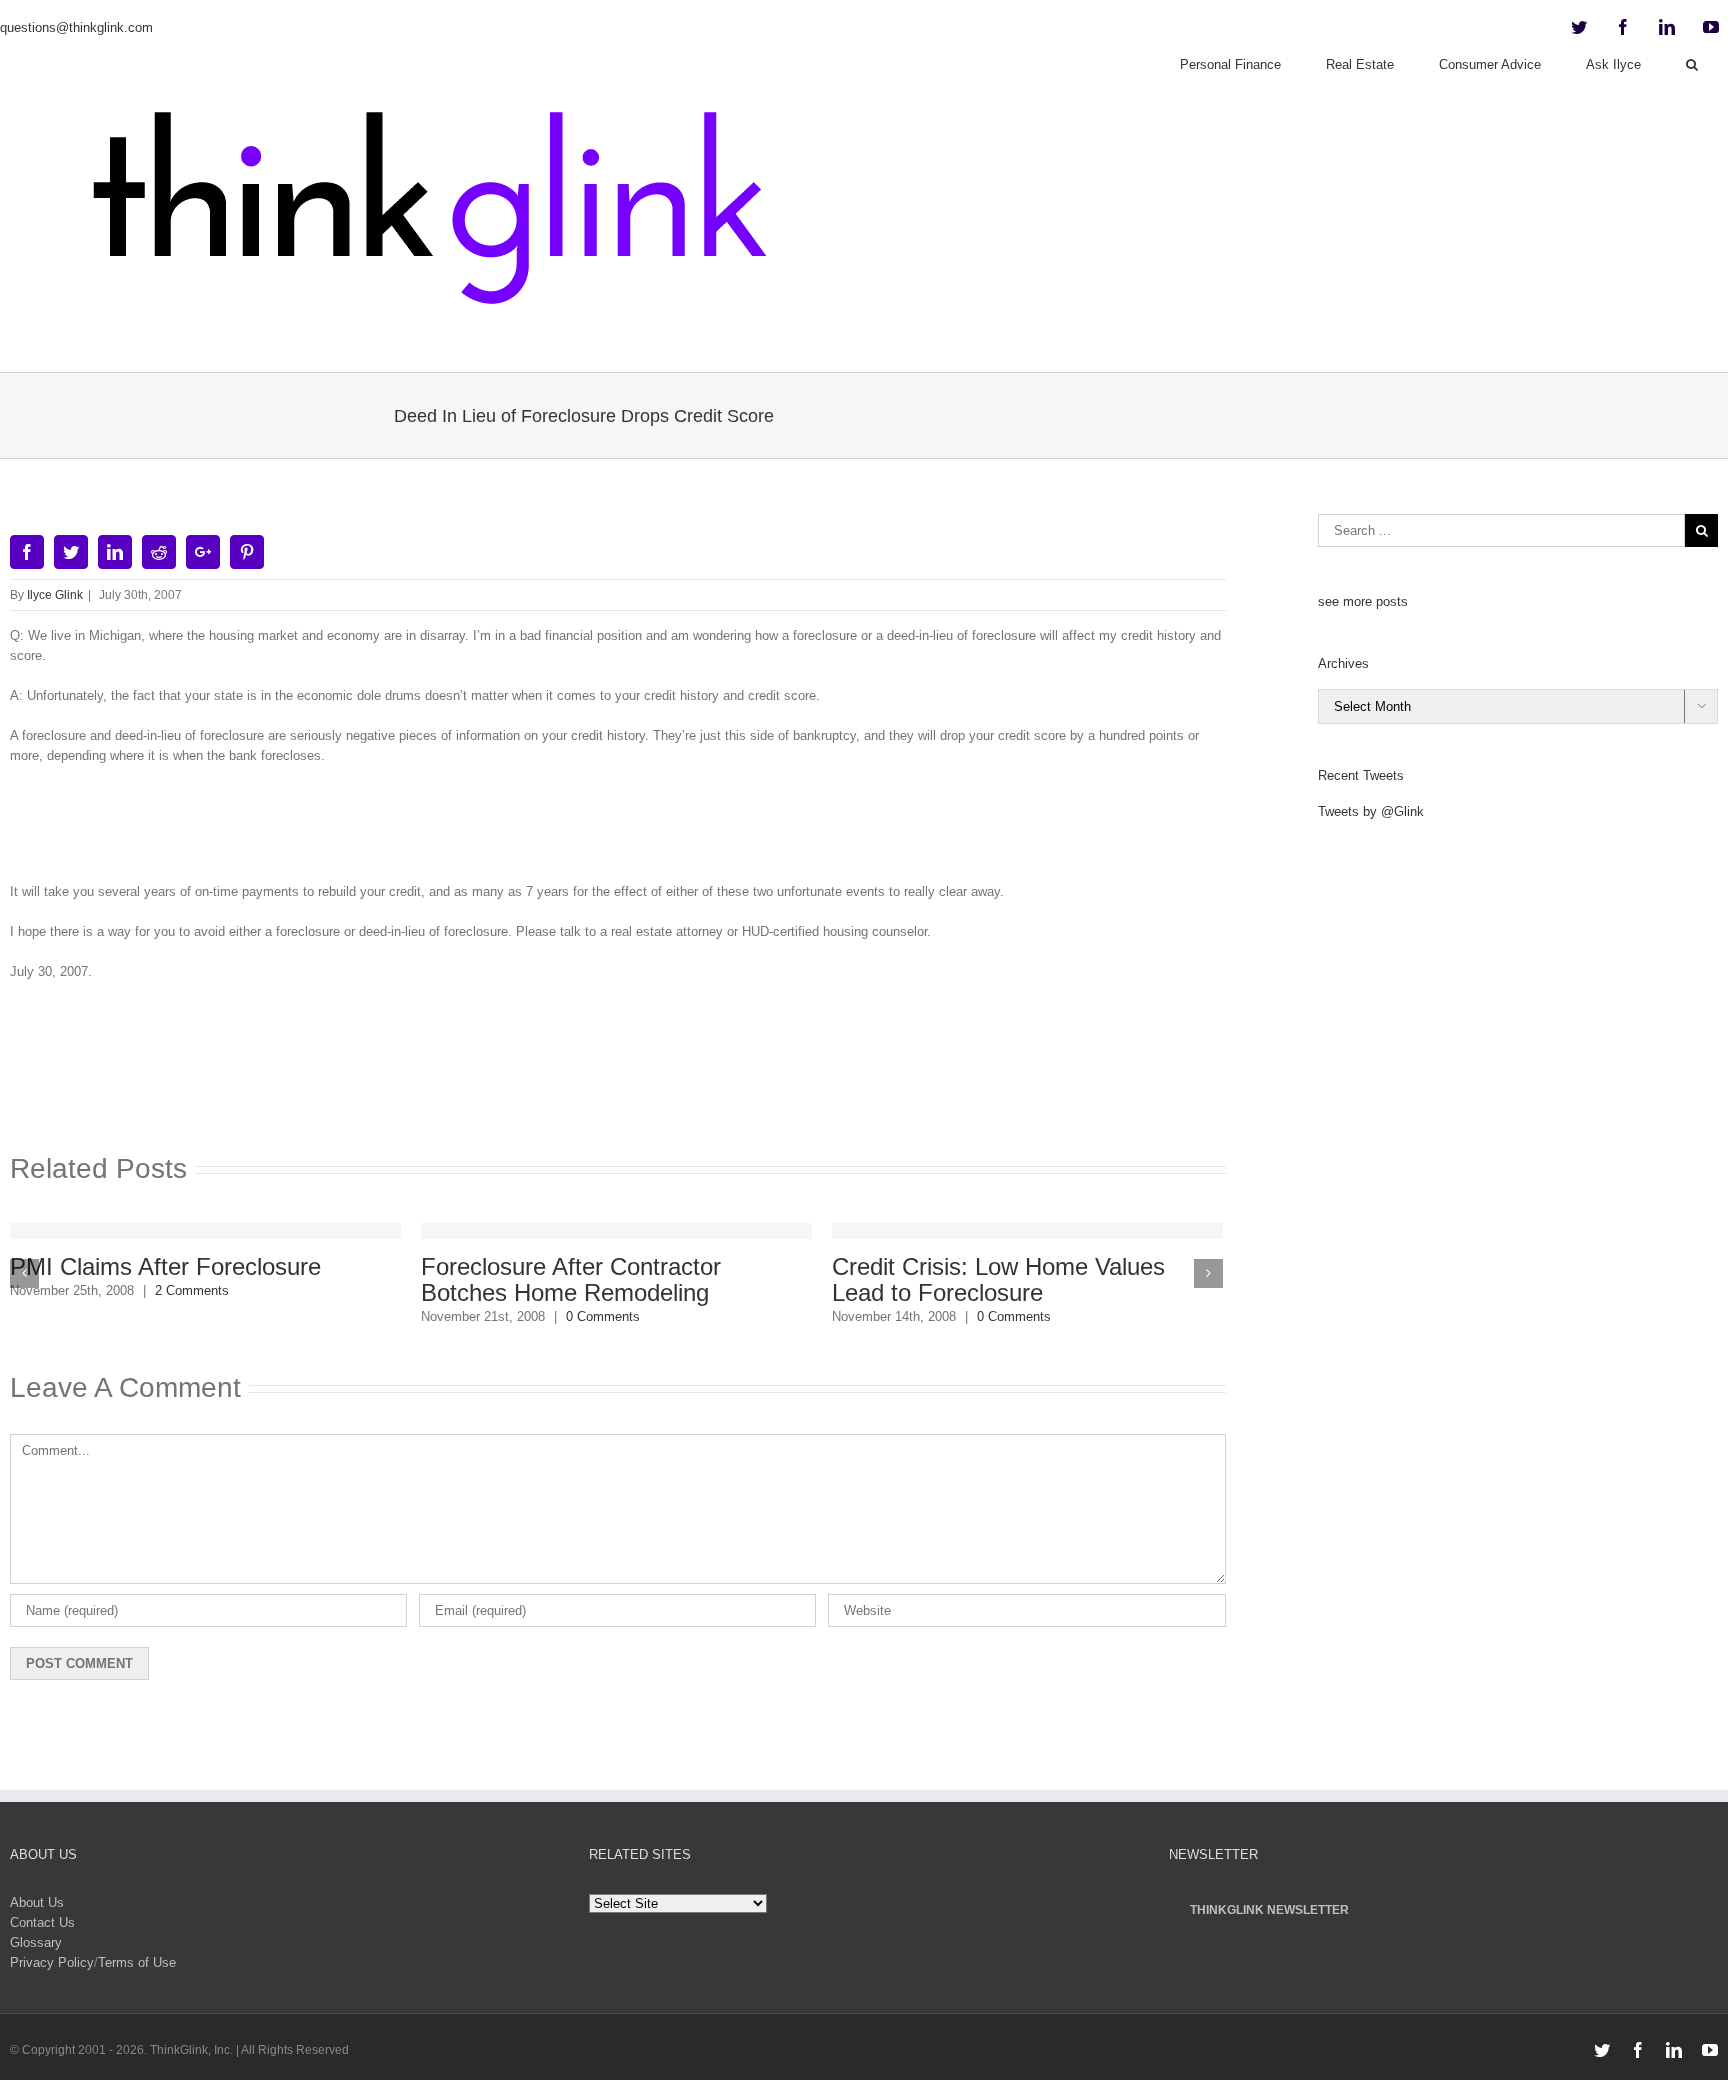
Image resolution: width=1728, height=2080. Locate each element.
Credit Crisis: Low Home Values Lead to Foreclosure (998, 1279)
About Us (37, 1902)
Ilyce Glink (55, 595)
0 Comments (603, 1316)
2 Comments (192, 1290)
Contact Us (42, 1922)
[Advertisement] (618, 831)
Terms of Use (137, 1962)
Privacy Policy (52, 1962)
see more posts (1363, 601)
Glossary (36, 1942)
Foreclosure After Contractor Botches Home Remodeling (571, 1279)
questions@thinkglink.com (76, 27)
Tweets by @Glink (1371, 811)
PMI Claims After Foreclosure (165, 1266)
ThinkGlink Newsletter (1269, 1910)
